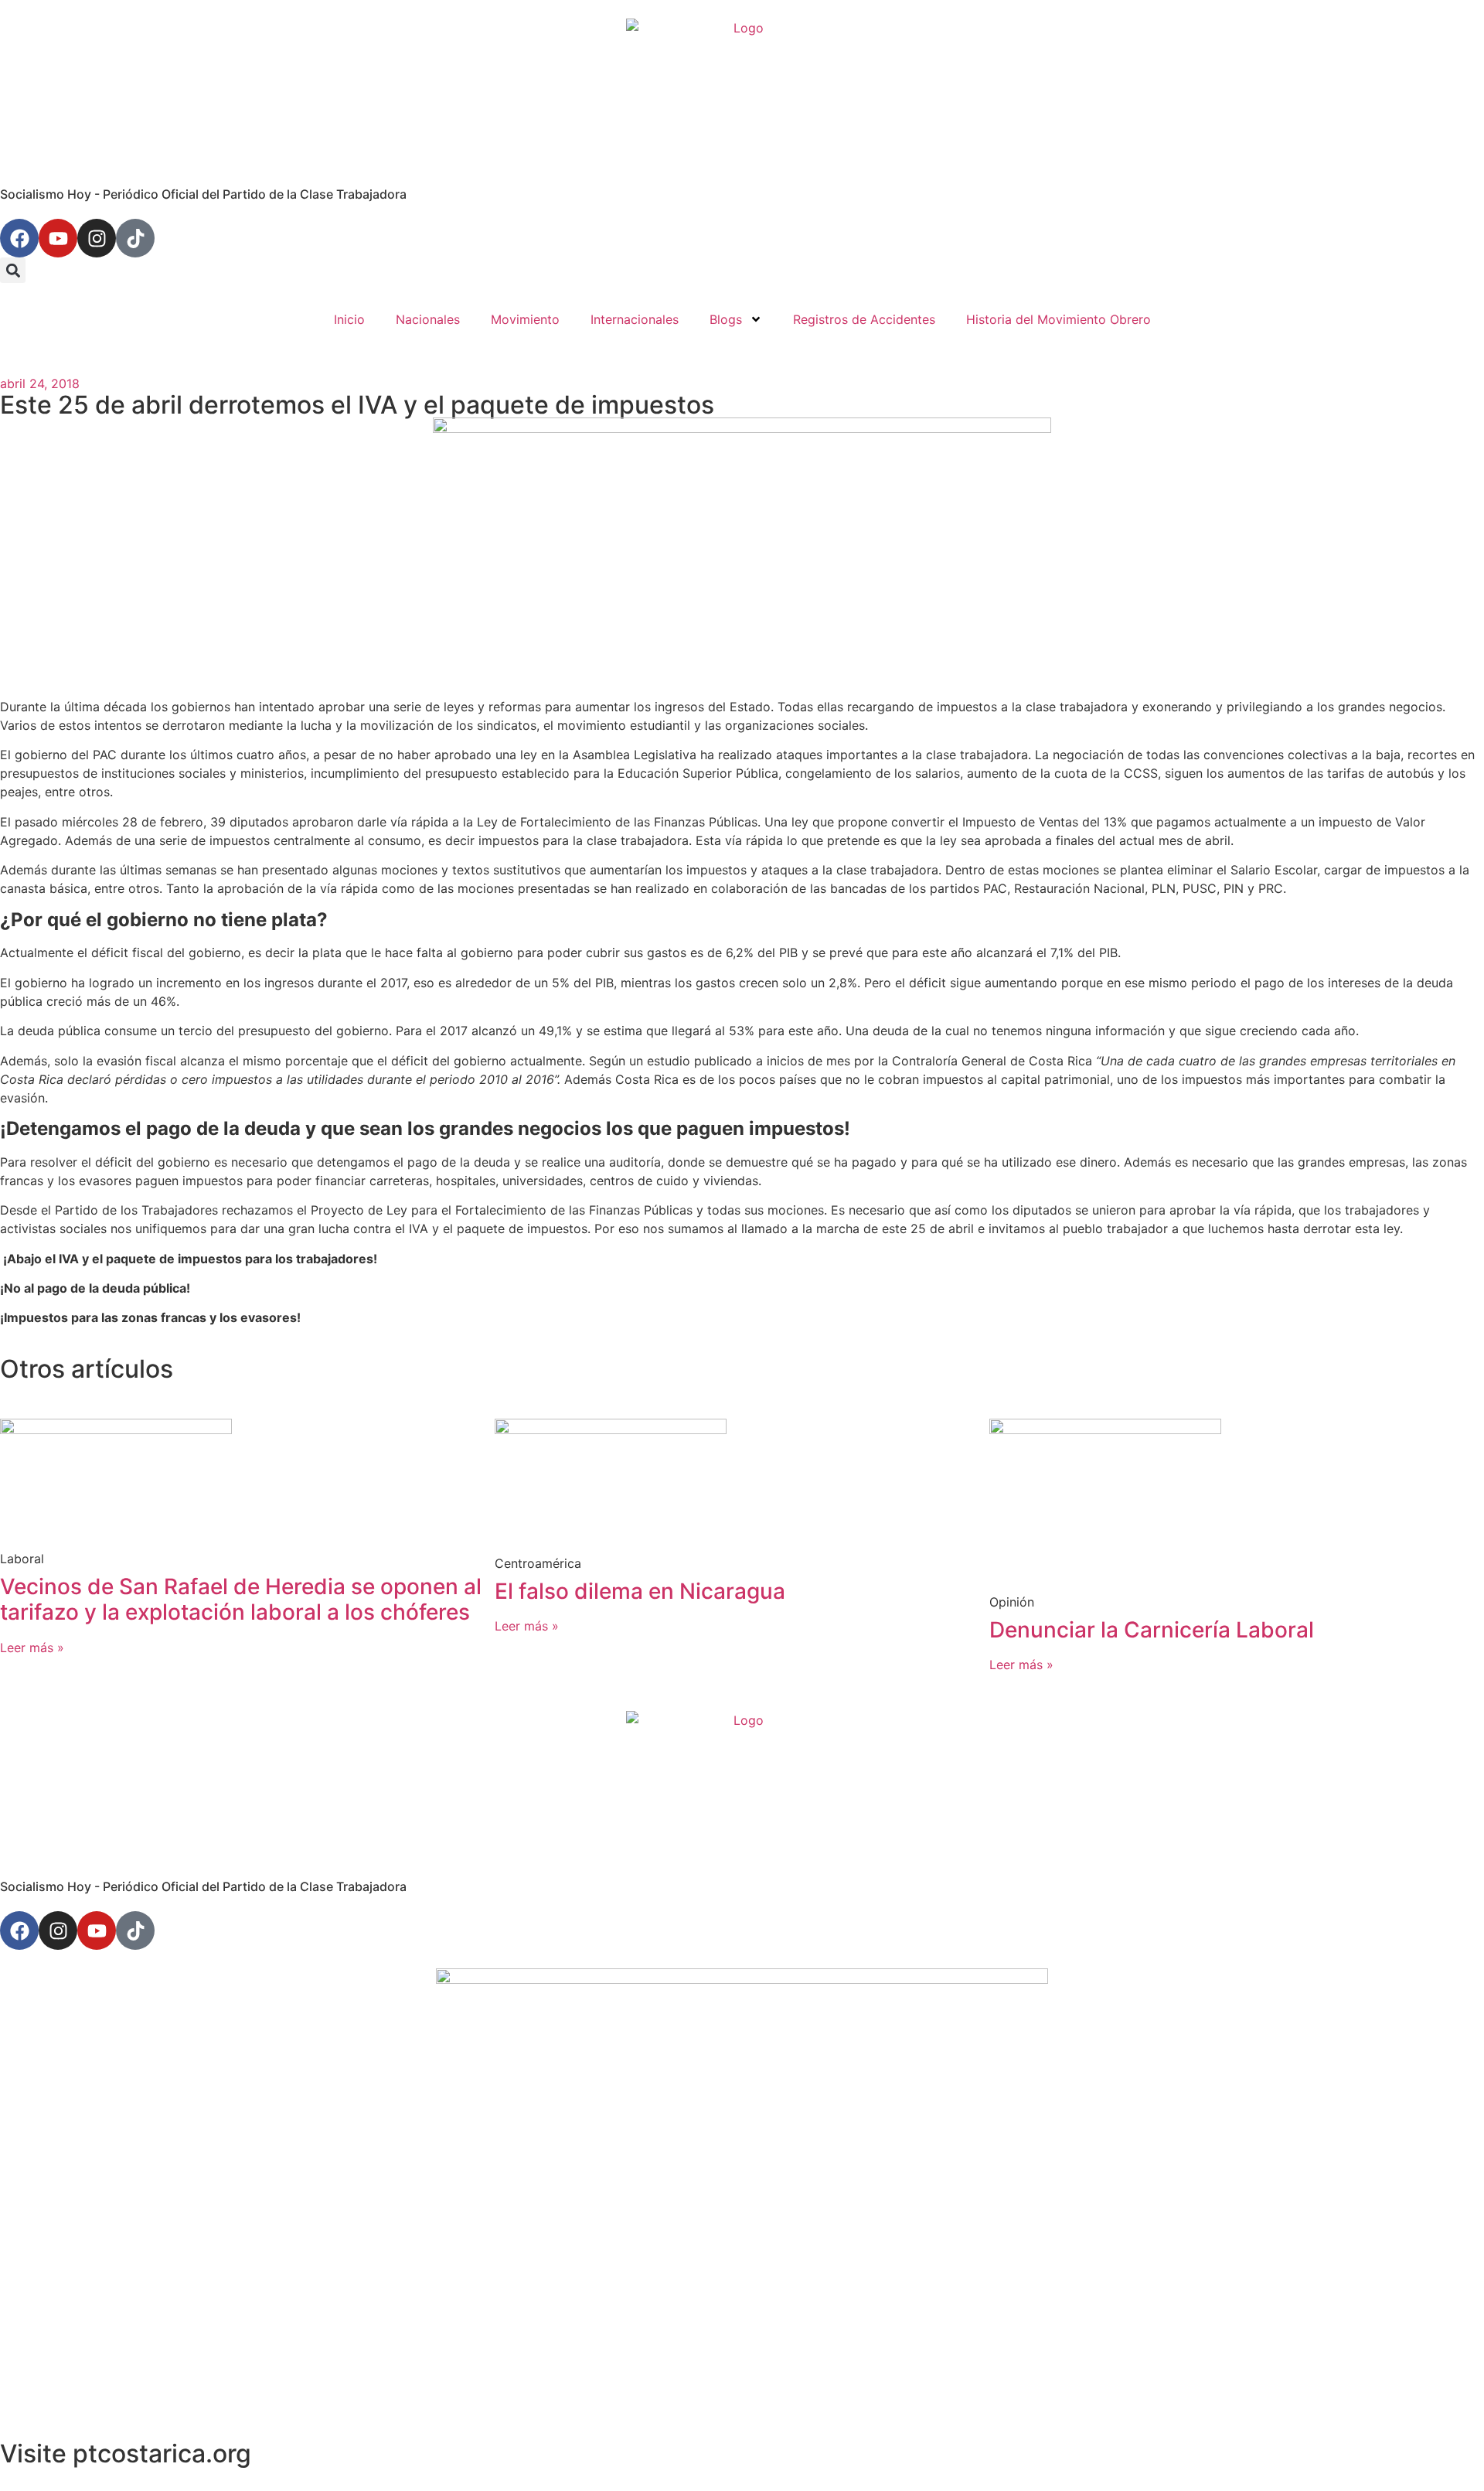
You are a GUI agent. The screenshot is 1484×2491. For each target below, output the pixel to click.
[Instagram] (97, 238)
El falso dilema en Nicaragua (640, 1591)
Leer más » (32, 1648)
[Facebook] (19, 238)
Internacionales (635, 319)
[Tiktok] (135, 238)
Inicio (349, 319)
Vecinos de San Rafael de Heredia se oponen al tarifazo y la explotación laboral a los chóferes (241, 1600)
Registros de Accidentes (864, 319)
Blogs (726, 319)
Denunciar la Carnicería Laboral (1152, 1630)
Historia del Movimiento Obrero (1059, 319)
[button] (13, 270)
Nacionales (428, 319)
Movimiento (525, 319)
